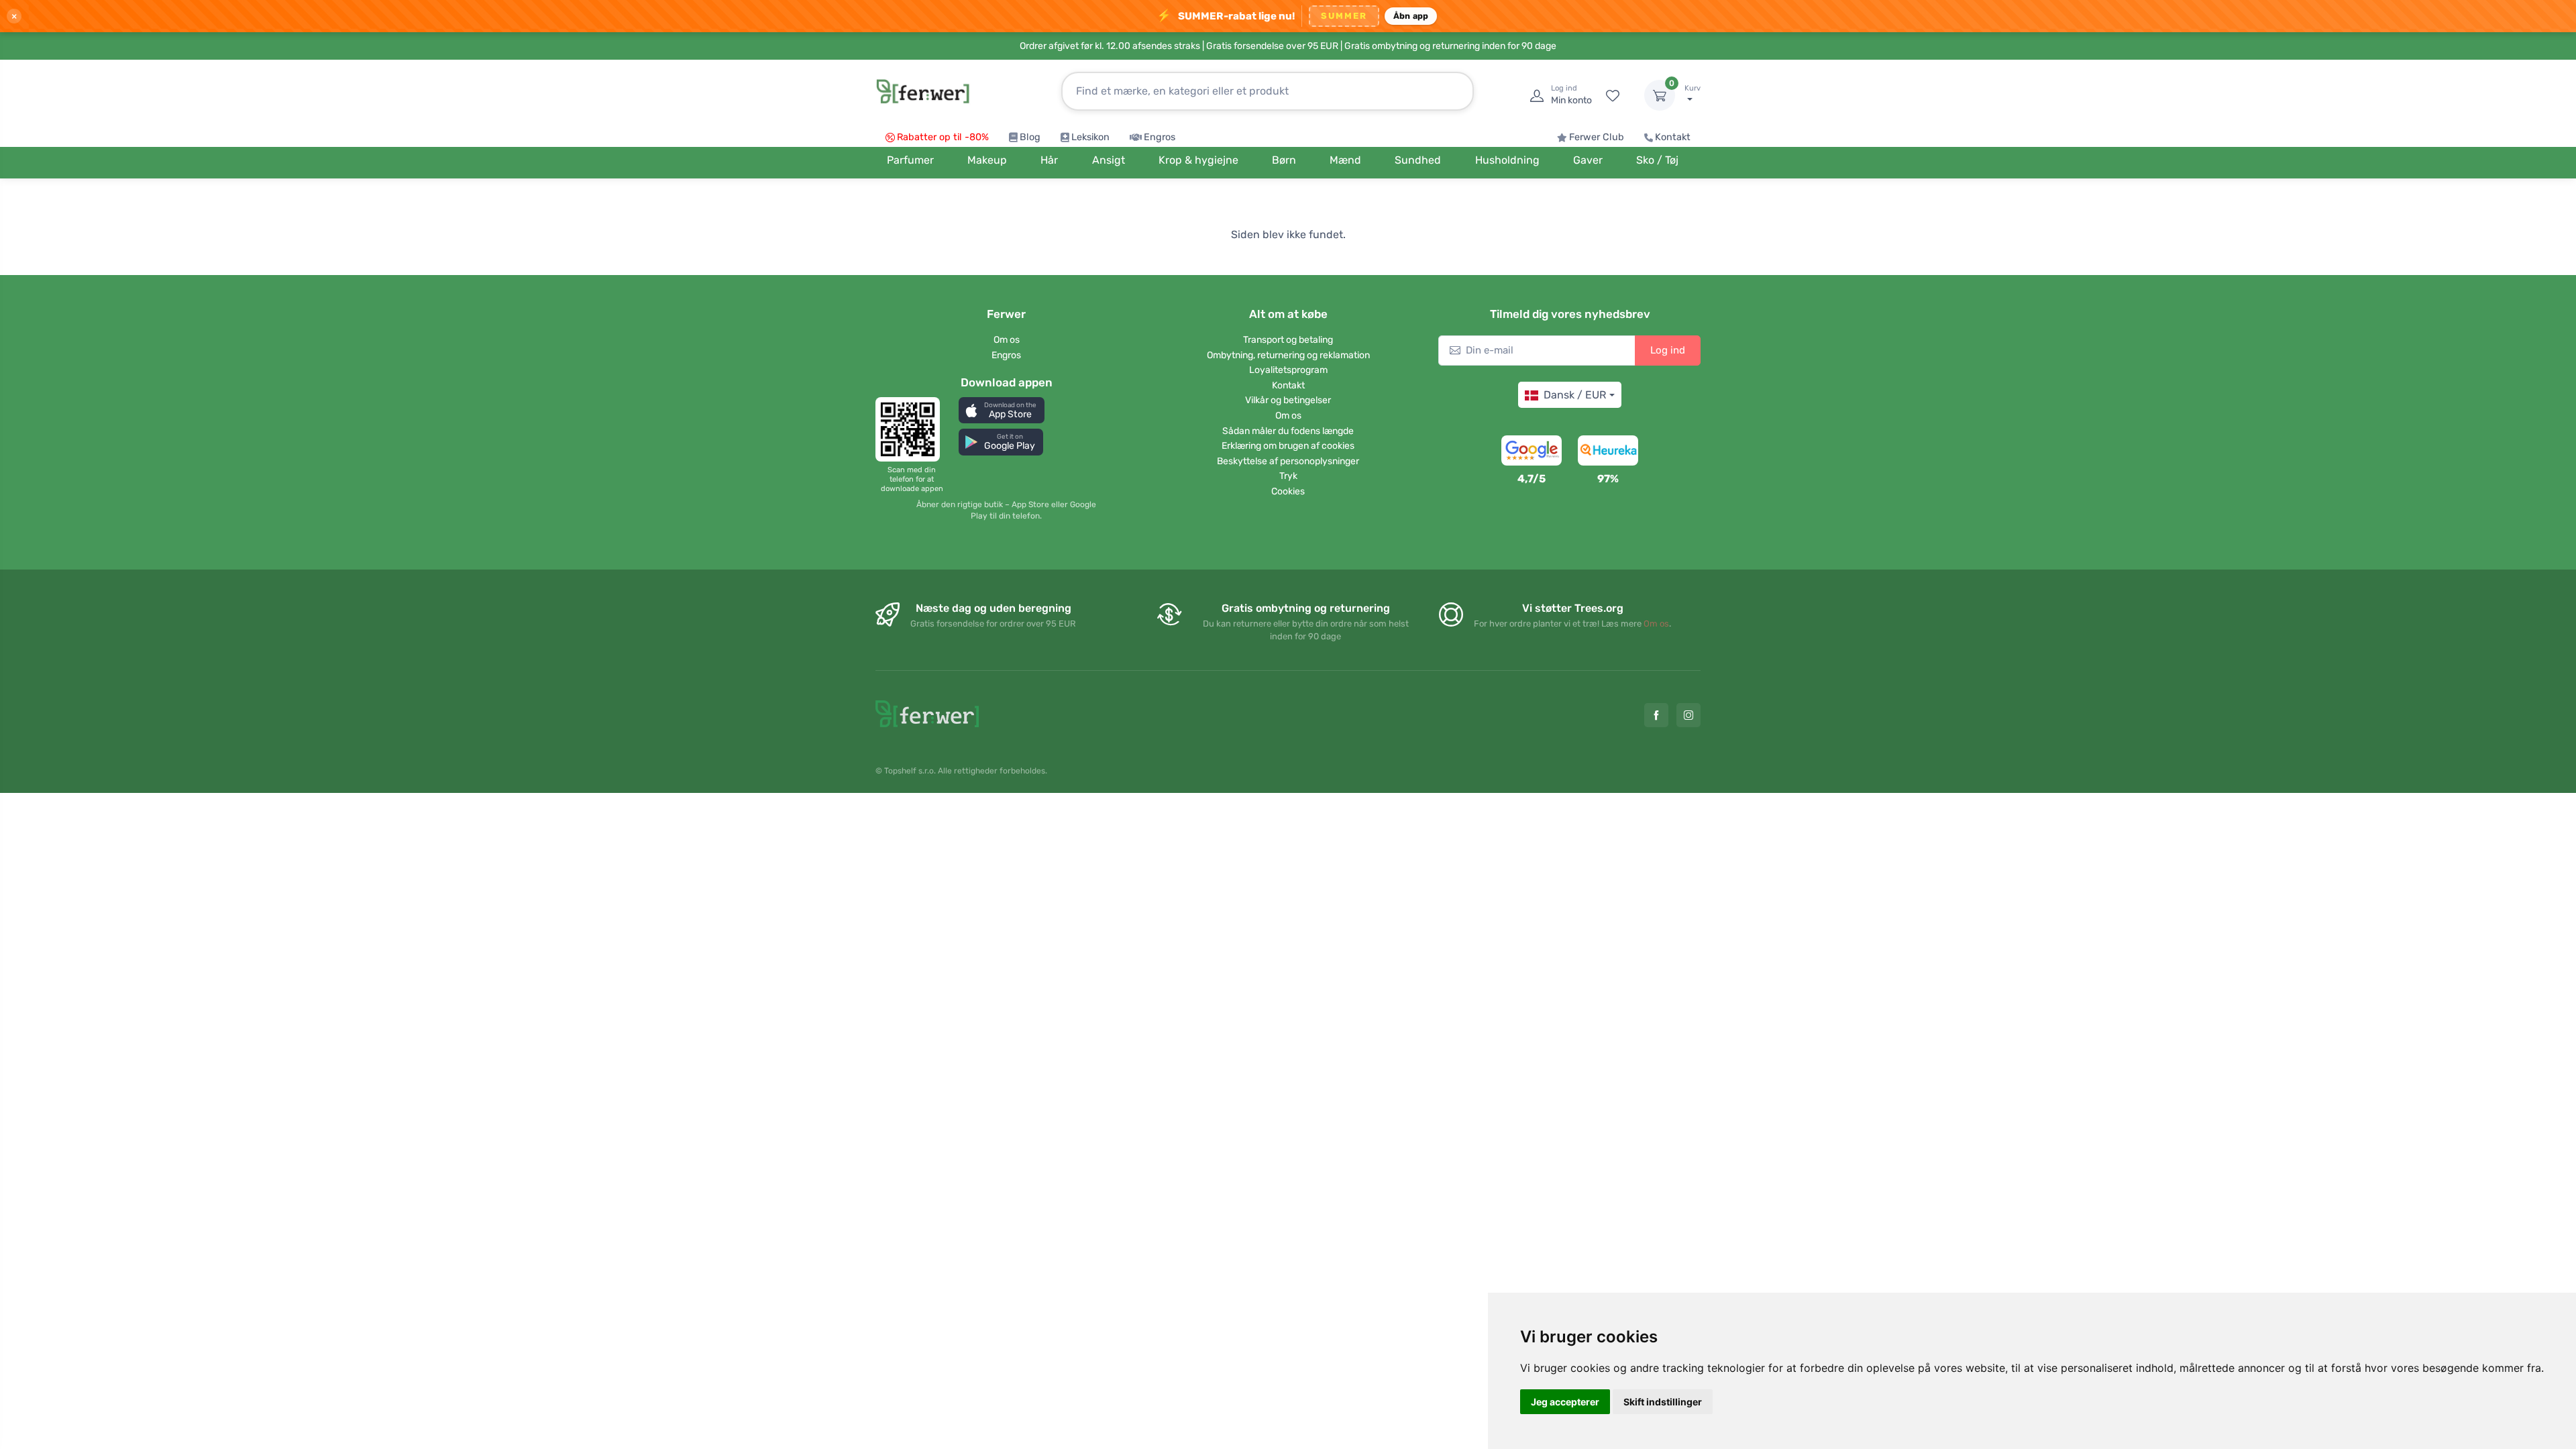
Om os (1007, 340)
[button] (1002, 410)
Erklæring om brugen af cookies (1288, 446)
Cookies (1288, 491)
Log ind (1668, 350)
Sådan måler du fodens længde (1288, 431)
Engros (1160, 137)
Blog (1030, 137)
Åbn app (1411, 16)
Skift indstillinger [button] (1663, 1402)
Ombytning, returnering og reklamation (1288, 355)
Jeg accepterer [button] (1565, 1402)
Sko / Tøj (1657, 160)
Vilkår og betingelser (1288, 400)
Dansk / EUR (1575, 395)
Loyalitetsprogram (1288, 370)
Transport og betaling (1288, 340)
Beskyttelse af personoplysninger (1288, 461)
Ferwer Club (1597, 137)
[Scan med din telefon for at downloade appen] (912, 429)
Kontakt (1673, 137)
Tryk (1288, 476)
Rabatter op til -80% (943, 137)
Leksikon (1090, 137)
